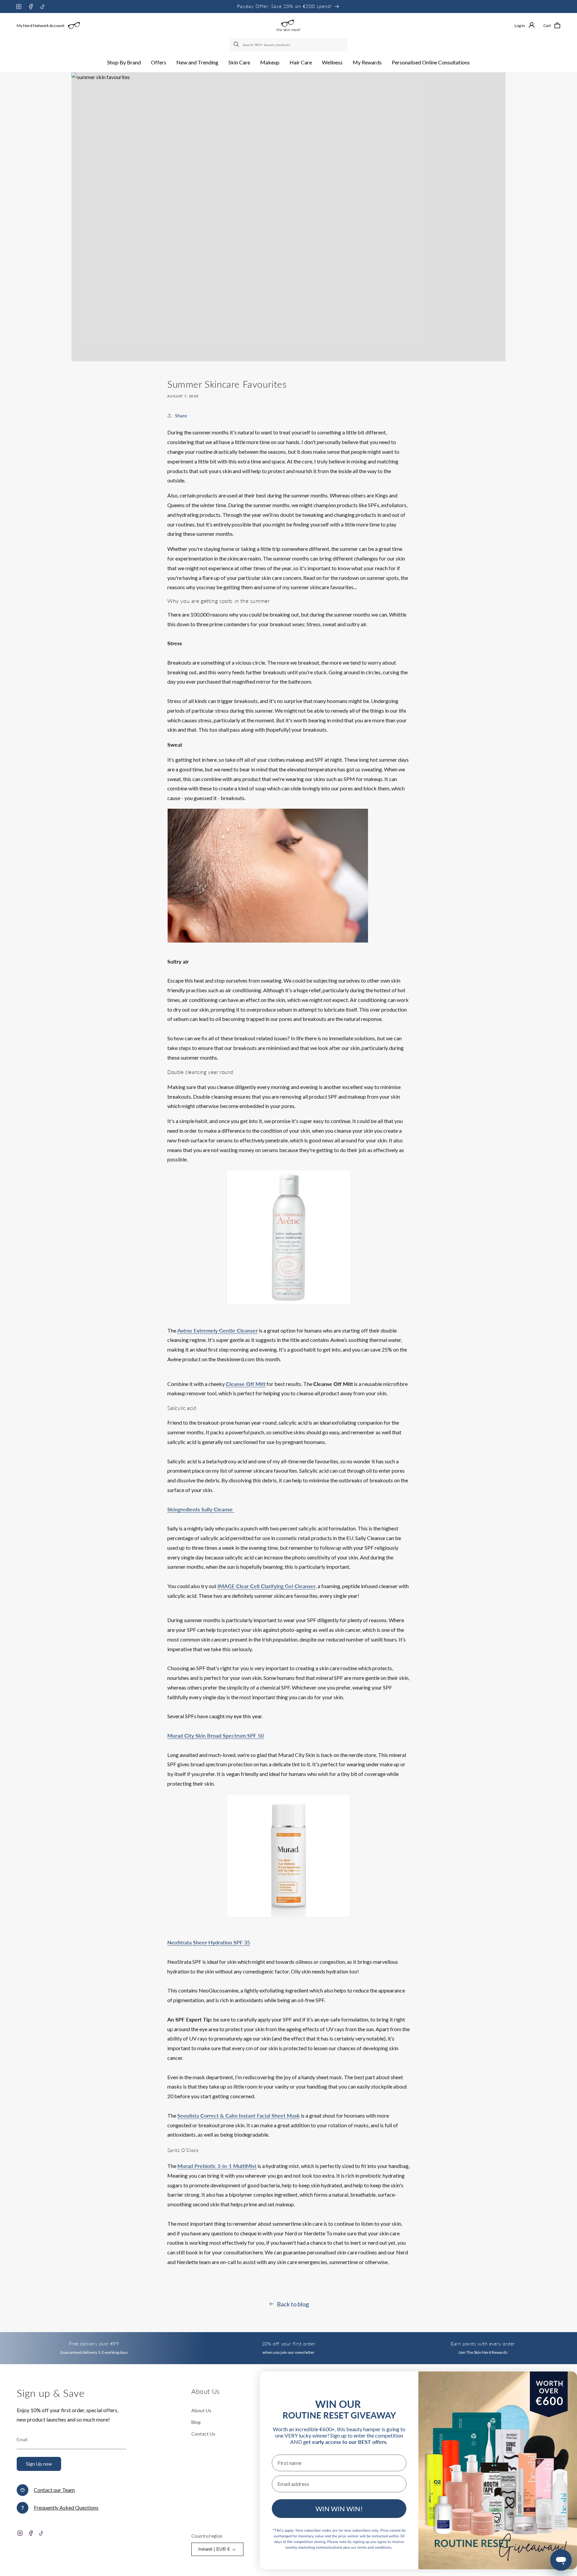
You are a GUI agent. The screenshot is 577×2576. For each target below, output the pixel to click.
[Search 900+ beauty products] (237, 45)
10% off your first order (288, 2344)
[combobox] (288, 45)
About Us (201, 2410)
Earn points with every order (483, 2344)
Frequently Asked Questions (66, 2507)
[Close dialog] (561, 2384)
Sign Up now (39, 2464)
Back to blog (293, 2304)
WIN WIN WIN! (339, 2509)
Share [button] (181, 416)
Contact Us (203, 2434)
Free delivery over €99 (94, 2344)
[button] (124, 63)
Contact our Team (54, 2490)
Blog (196, 2422)
